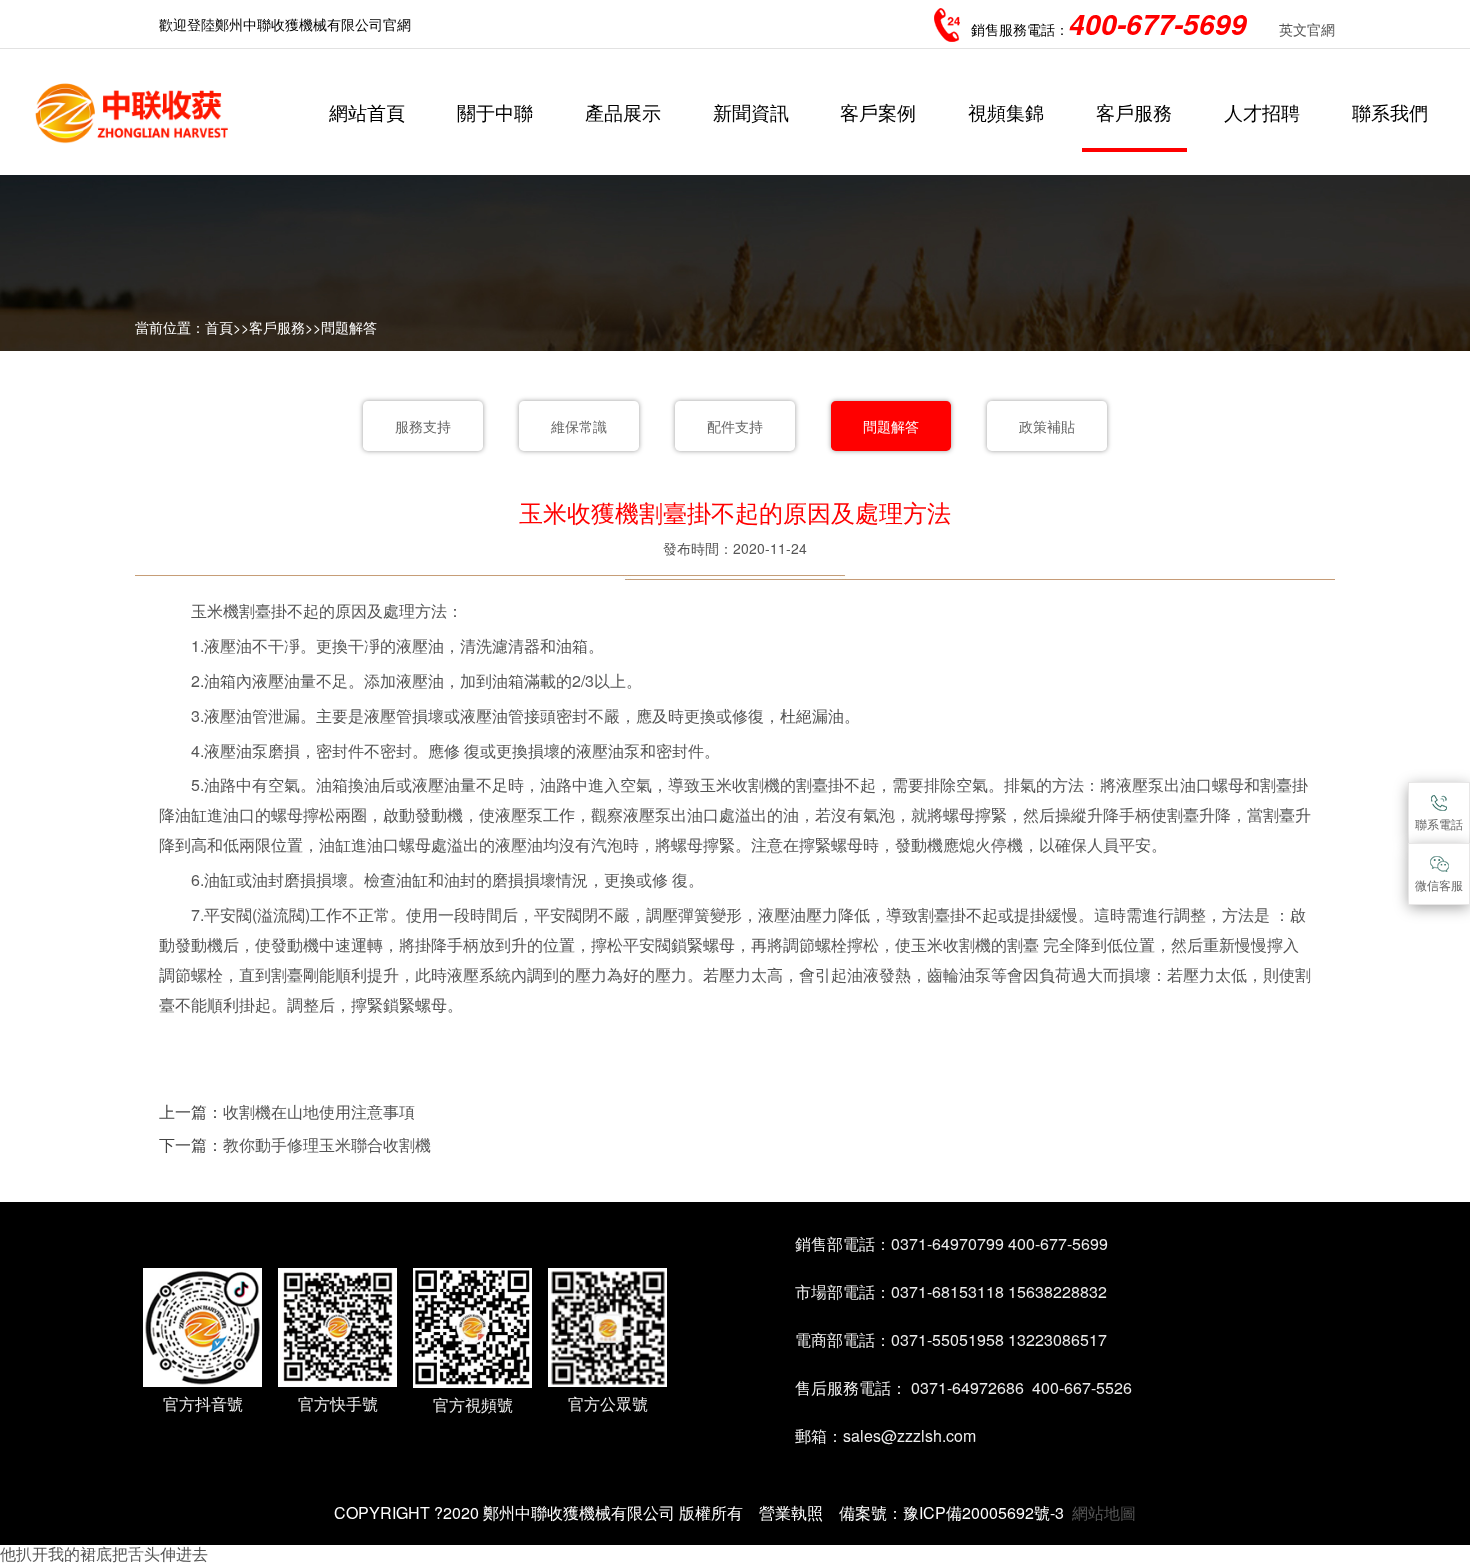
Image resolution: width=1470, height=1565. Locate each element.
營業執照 (791, 1512)
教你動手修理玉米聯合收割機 (327, 1144)
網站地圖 (1104, 1512)
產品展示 (623, 111)
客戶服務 (1134, 111)
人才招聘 (1262, 111)
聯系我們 (1390, 111)
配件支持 (735, 426)
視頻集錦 (1006, 111)
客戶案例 (878, 111)
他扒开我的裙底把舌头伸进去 (104, 1553)
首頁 (219, 327)
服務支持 (423, 426)
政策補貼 (1047, 426)
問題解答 (349, 327)
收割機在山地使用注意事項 (319, 1111)
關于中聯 (495, 111)
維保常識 (579, 426)
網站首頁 (367, 111)
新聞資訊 (751, 111)
